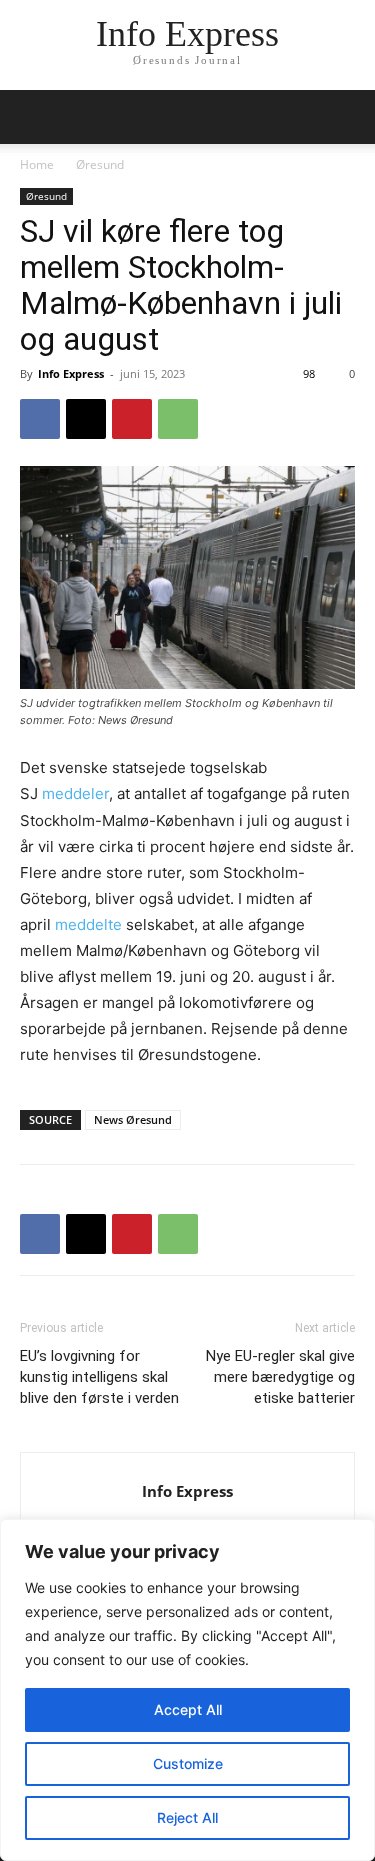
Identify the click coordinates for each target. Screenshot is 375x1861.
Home (37, 164)
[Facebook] (40, 419)
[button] (347, 117)
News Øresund (133, 1119)
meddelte (88, 924)
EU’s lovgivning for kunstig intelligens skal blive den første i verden (99, 1377)
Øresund (100, 164)
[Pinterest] (132, 419)
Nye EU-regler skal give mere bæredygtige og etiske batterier (280, 1377)
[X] (86, 419)
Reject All (187, 1817)
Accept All (188, 1709)
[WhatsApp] (178, 419)
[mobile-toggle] (34, 117)
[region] (187, 1690)
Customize (188, 1763)
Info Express (71, 373)
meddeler (75, 793)
